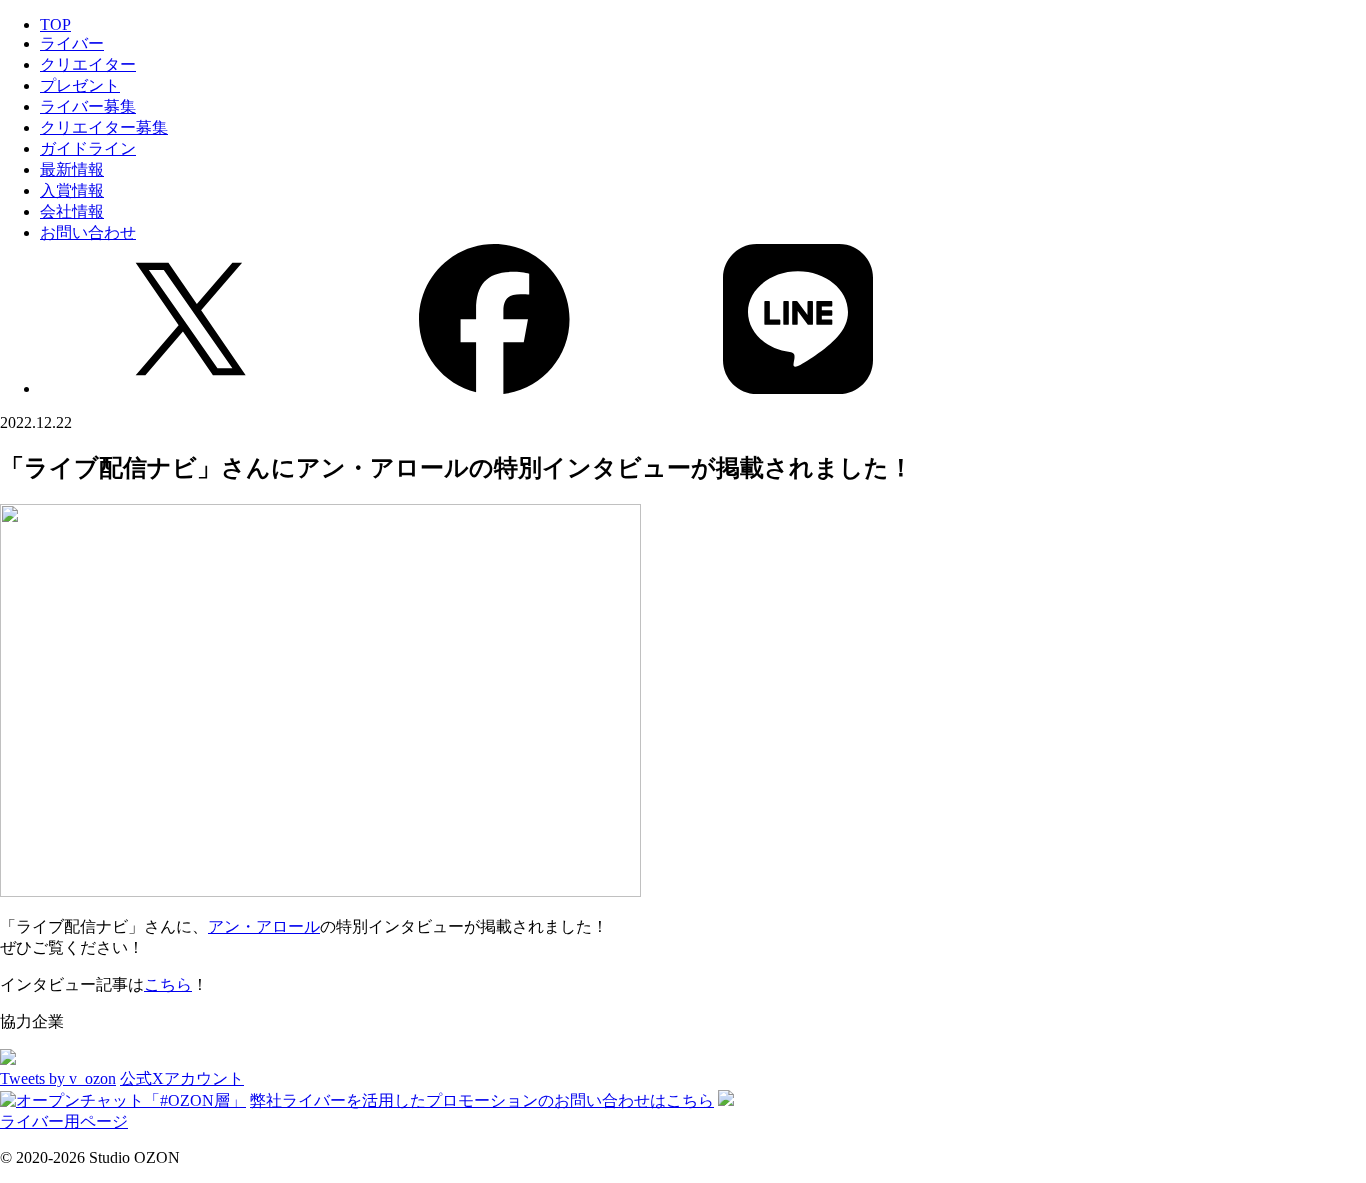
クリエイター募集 (104, 127)
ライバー (72, 43)
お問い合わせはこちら (482, 1100)
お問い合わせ (88, 232)
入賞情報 (72, 190)
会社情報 (72, 211)
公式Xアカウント (182, 1078)
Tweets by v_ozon (58, 1078)
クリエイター (88, 64)
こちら (168, 984)
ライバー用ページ (64, 1121)
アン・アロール (264, 926)
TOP (55, 24)
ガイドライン (88, 148)
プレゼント (80, 85)
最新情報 (72, 169)
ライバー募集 (88, 106)
